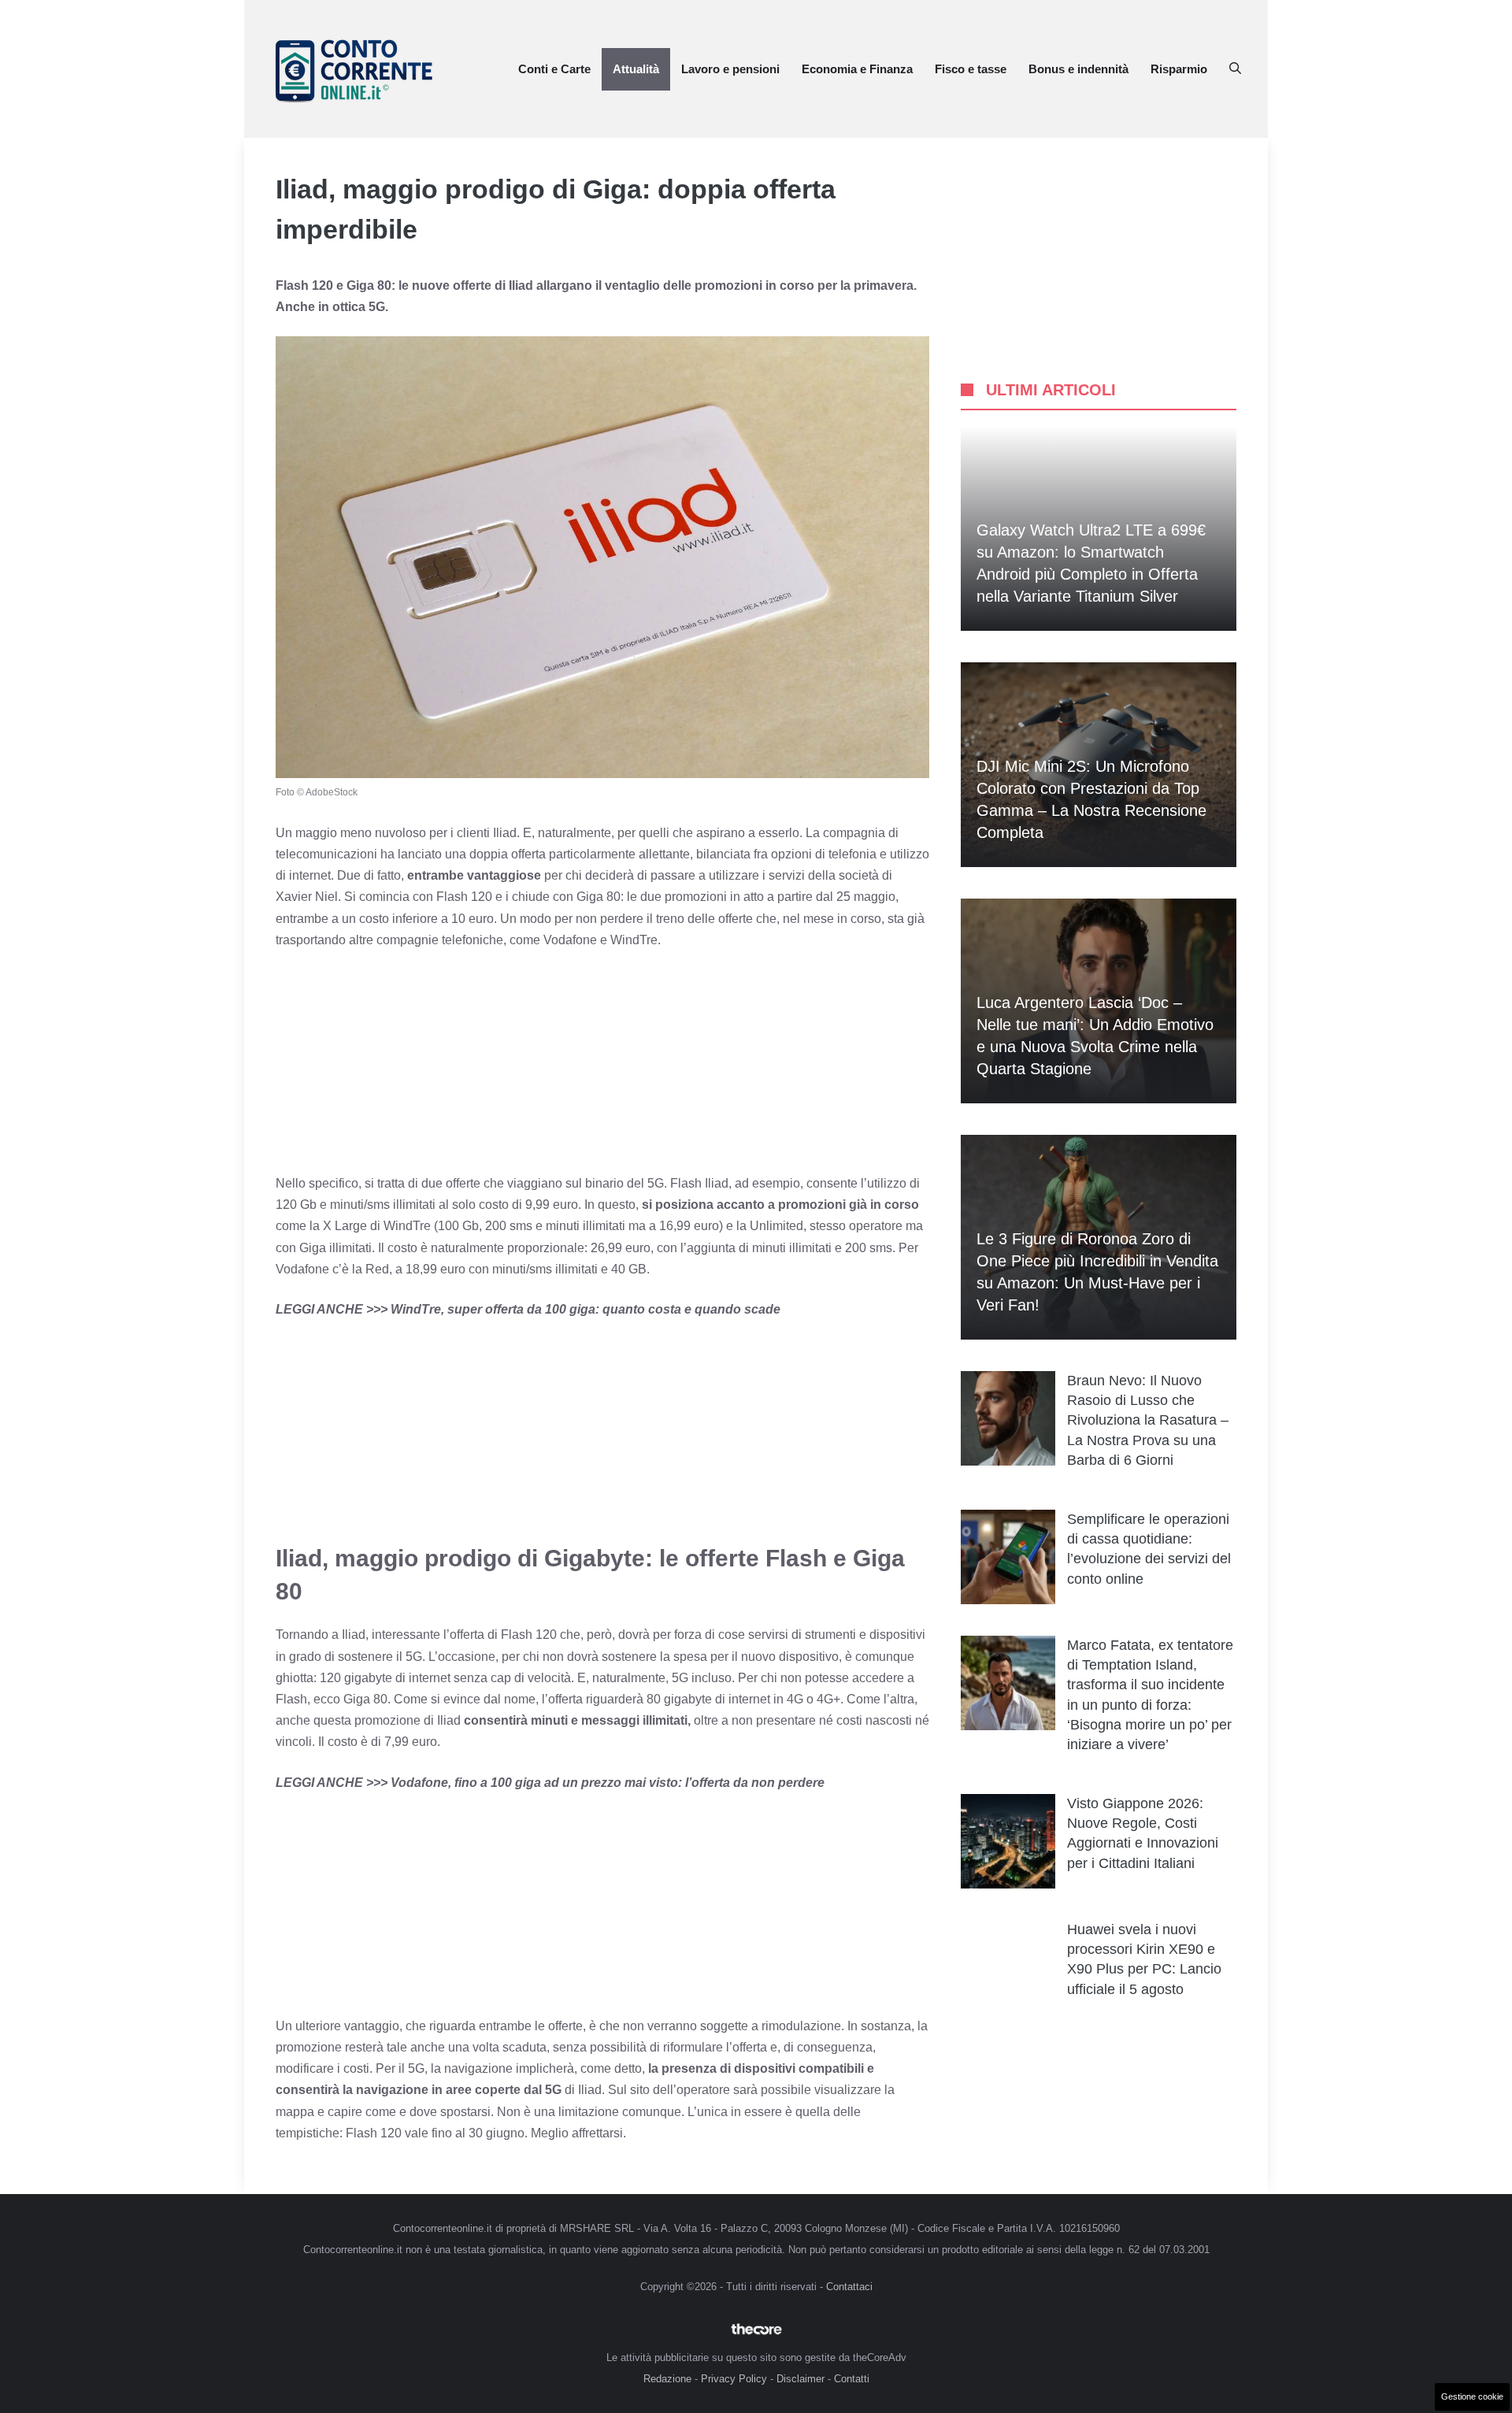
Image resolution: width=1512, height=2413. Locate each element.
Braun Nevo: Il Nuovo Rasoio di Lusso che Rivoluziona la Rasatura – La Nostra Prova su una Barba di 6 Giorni (1148, 1420)
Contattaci (849, 2287)
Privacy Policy (734, 2379)
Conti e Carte (554, 69)
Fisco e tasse (971, 69)
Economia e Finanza (857, 69)
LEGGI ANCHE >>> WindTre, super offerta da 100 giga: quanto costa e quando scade (528, 1309)
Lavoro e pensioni (730, 69)
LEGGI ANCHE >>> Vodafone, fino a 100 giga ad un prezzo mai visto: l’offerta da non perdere (550, 1783)
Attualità (636, 69)
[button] (1235, 69)
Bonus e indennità (1078, 69)
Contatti (852, 2379)
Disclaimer (800, 2379)
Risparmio (1179, 69)
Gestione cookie (1472, 2396)
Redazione (667, 2379)
